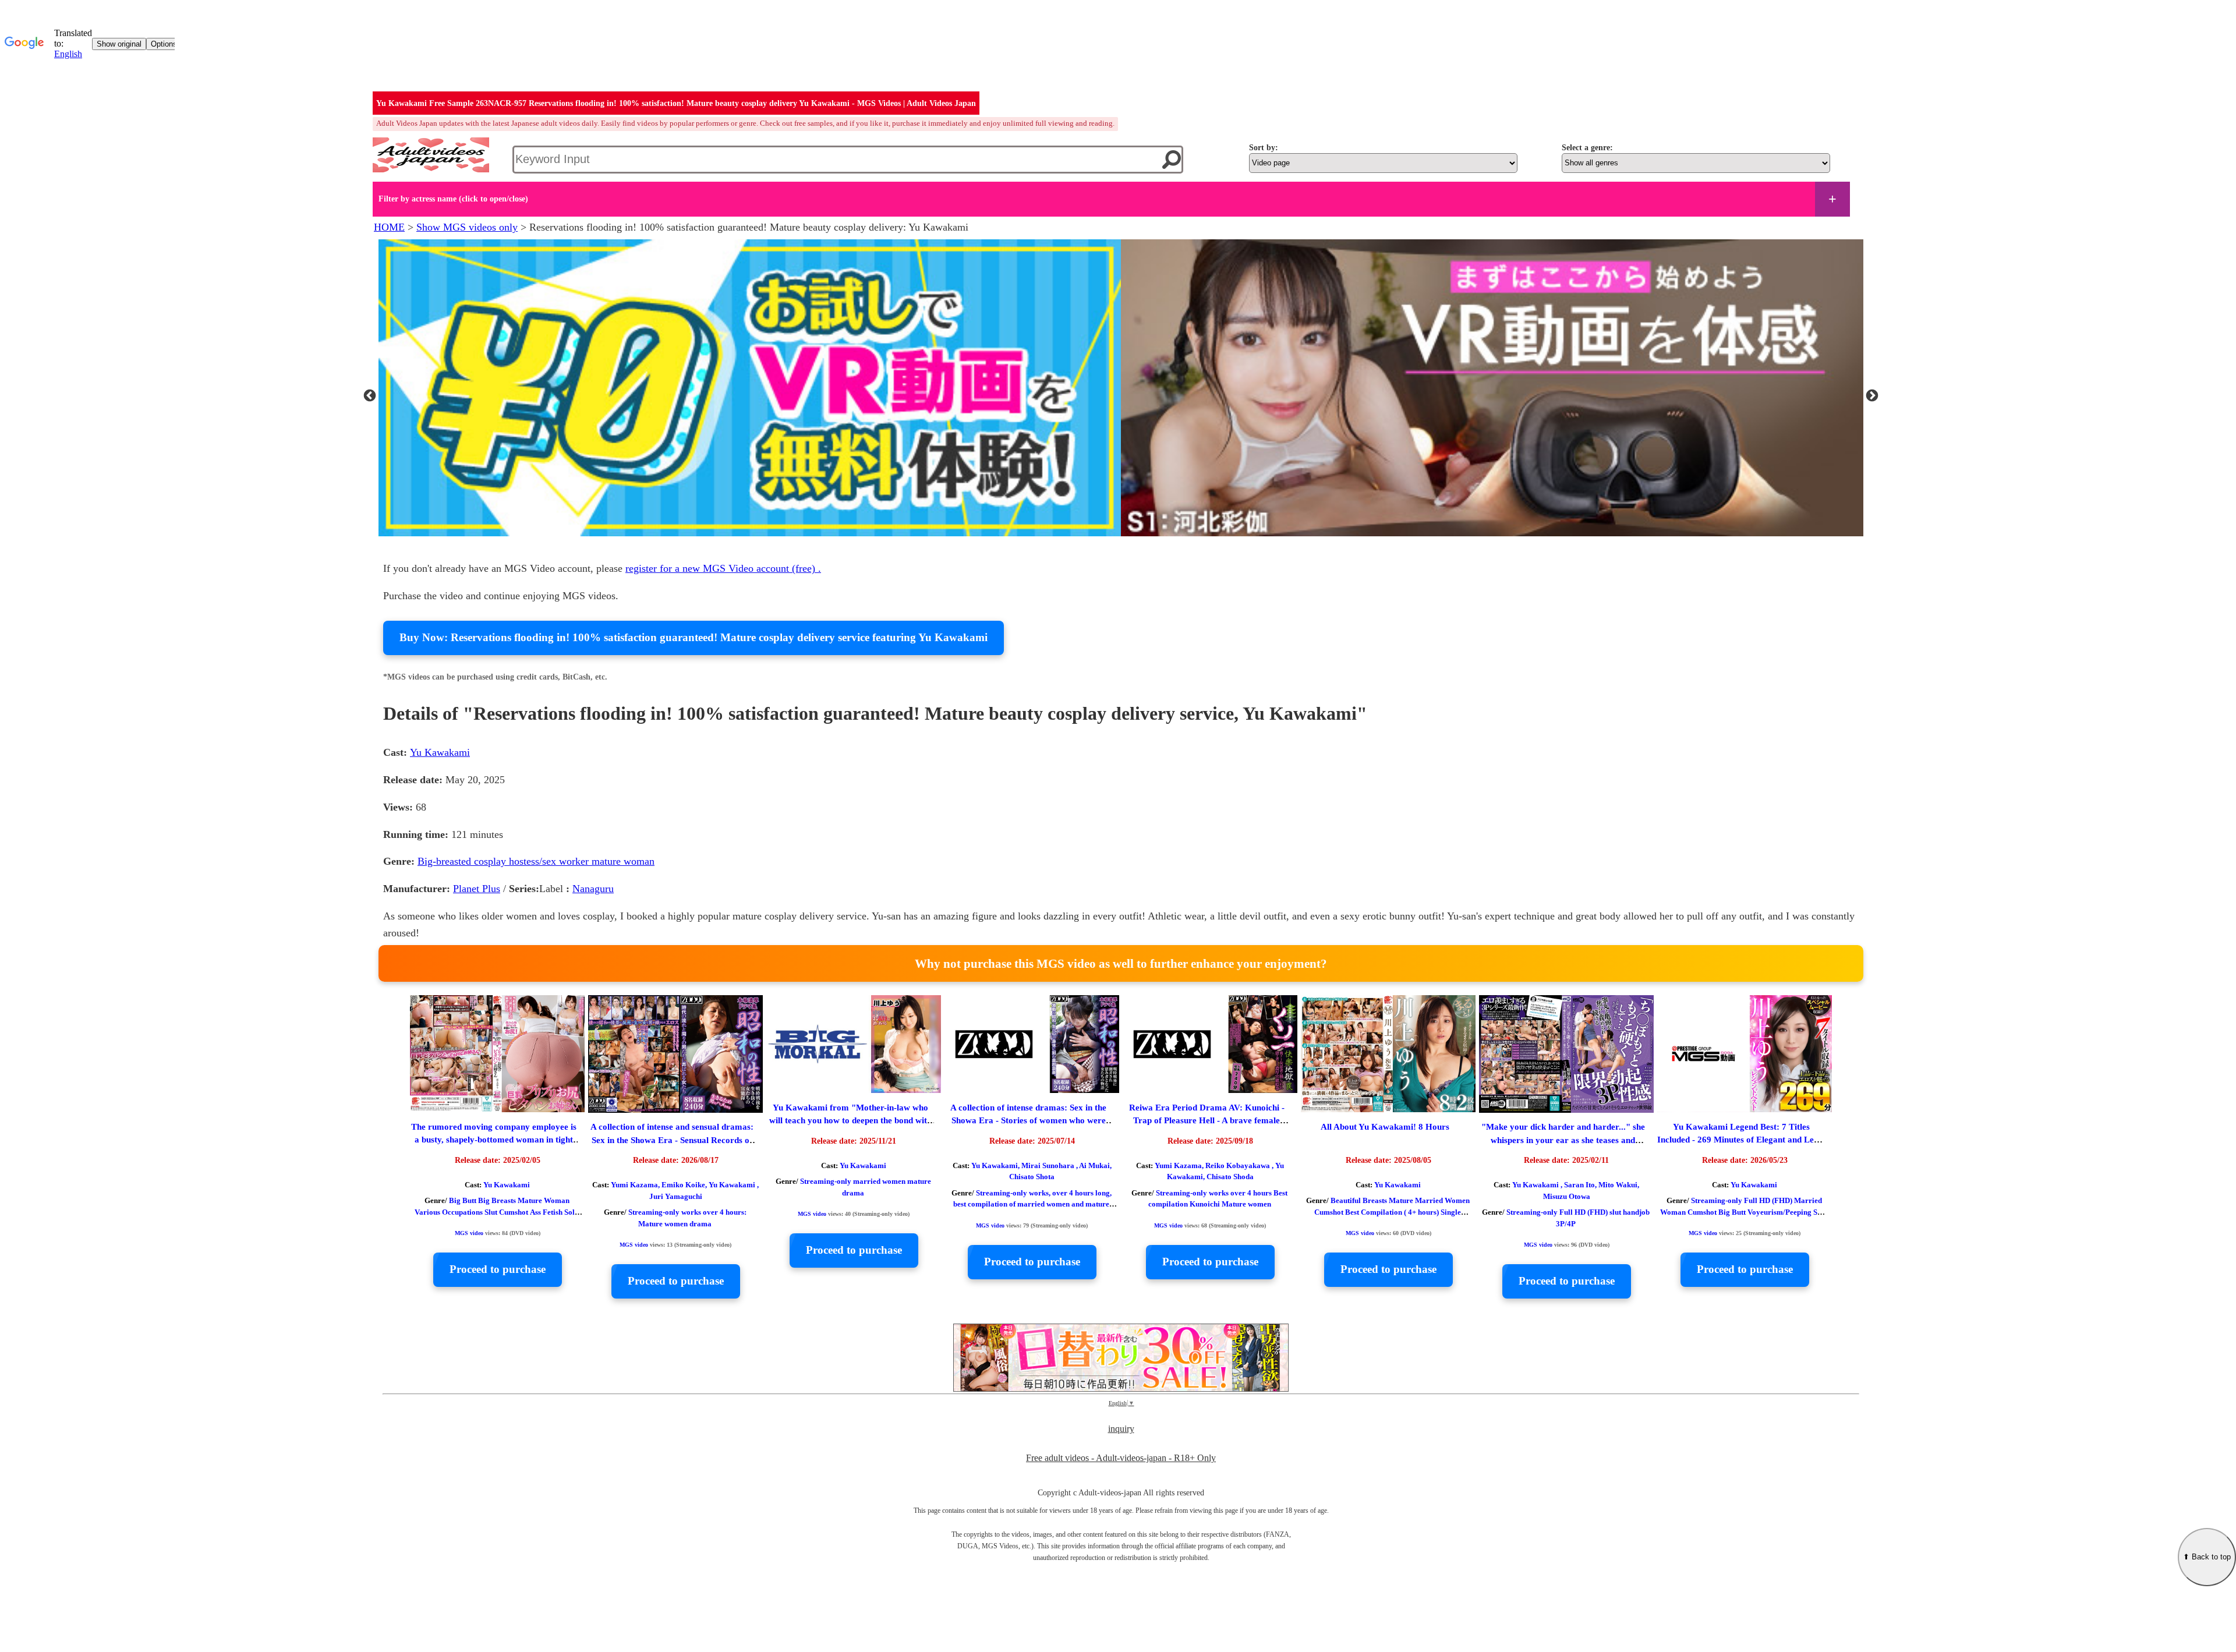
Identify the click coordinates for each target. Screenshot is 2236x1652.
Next (1872, 390)
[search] (1172, 160)
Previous (370, 390)
